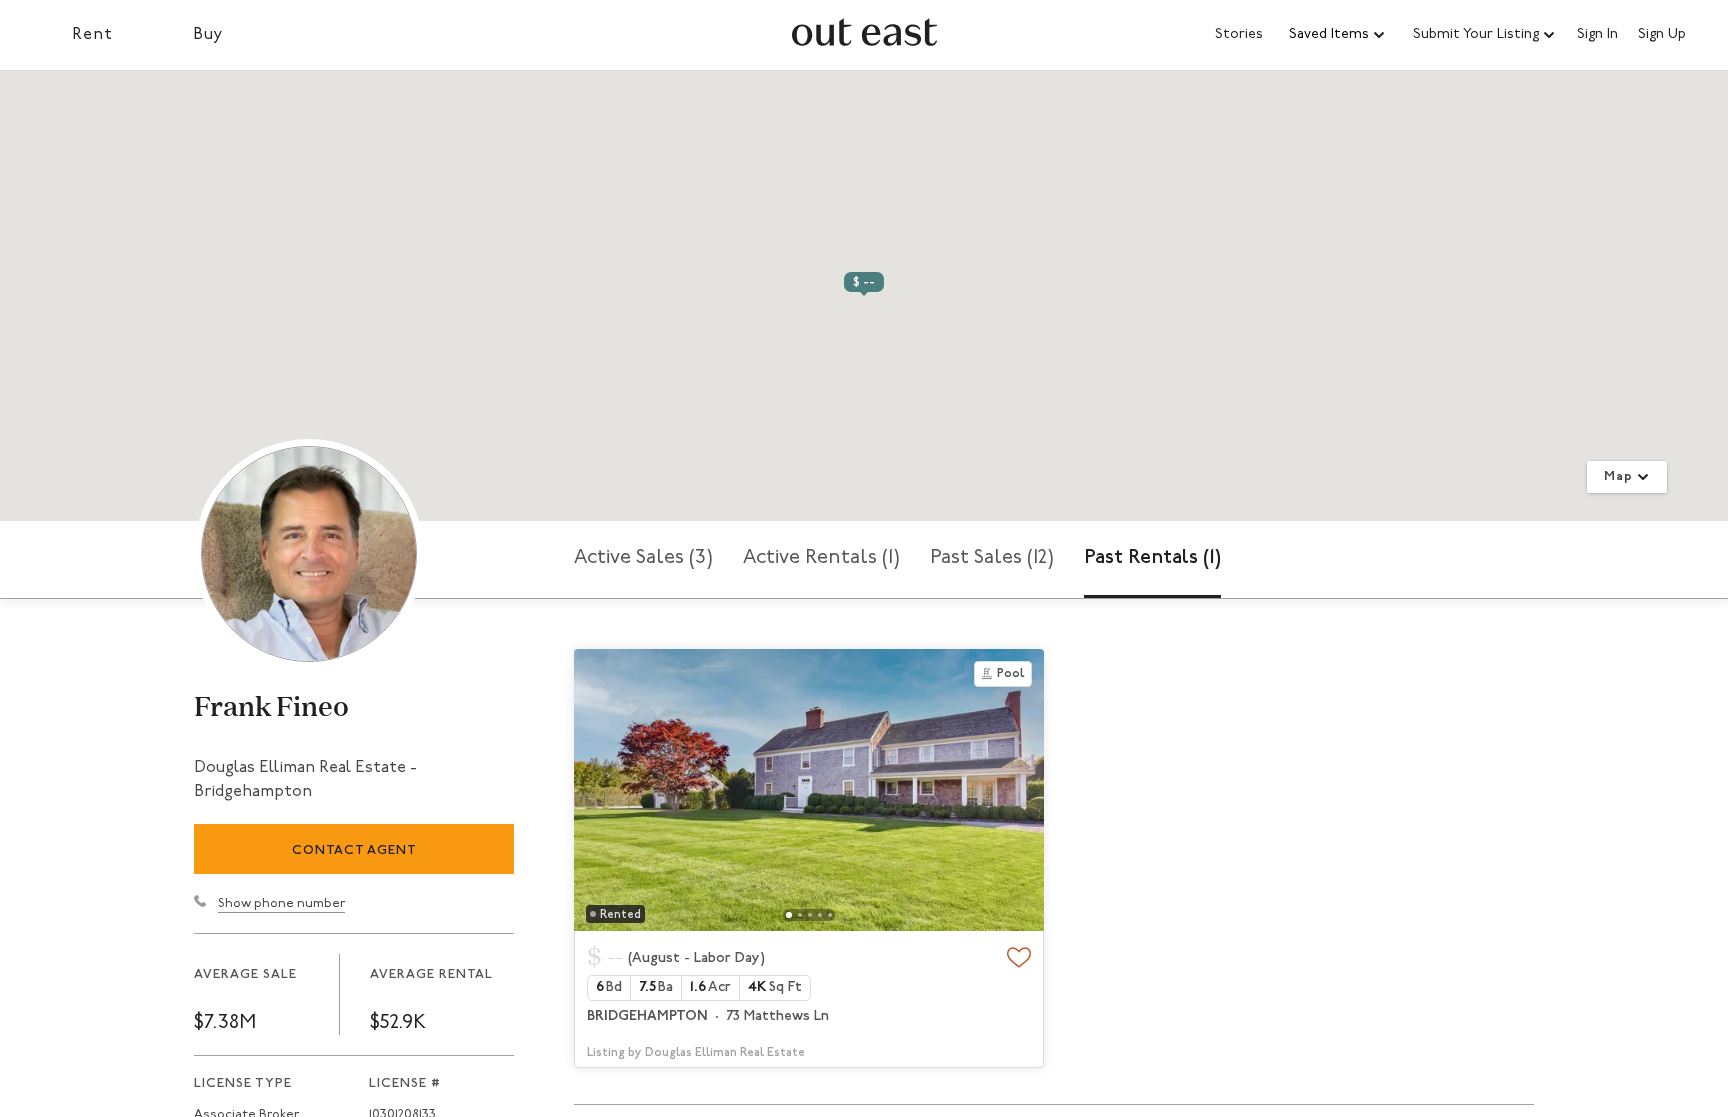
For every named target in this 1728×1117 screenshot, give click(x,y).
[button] (1338, 35)
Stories (1239, 34)
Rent (92, 35)
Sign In (1597, 35)
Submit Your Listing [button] (1476, 34)
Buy (208, 35)
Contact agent (354, 850)
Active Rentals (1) (821, 558)
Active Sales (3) (643, 558)
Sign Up (1662, 35)
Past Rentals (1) (1152, 558)
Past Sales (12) (992, 558)
